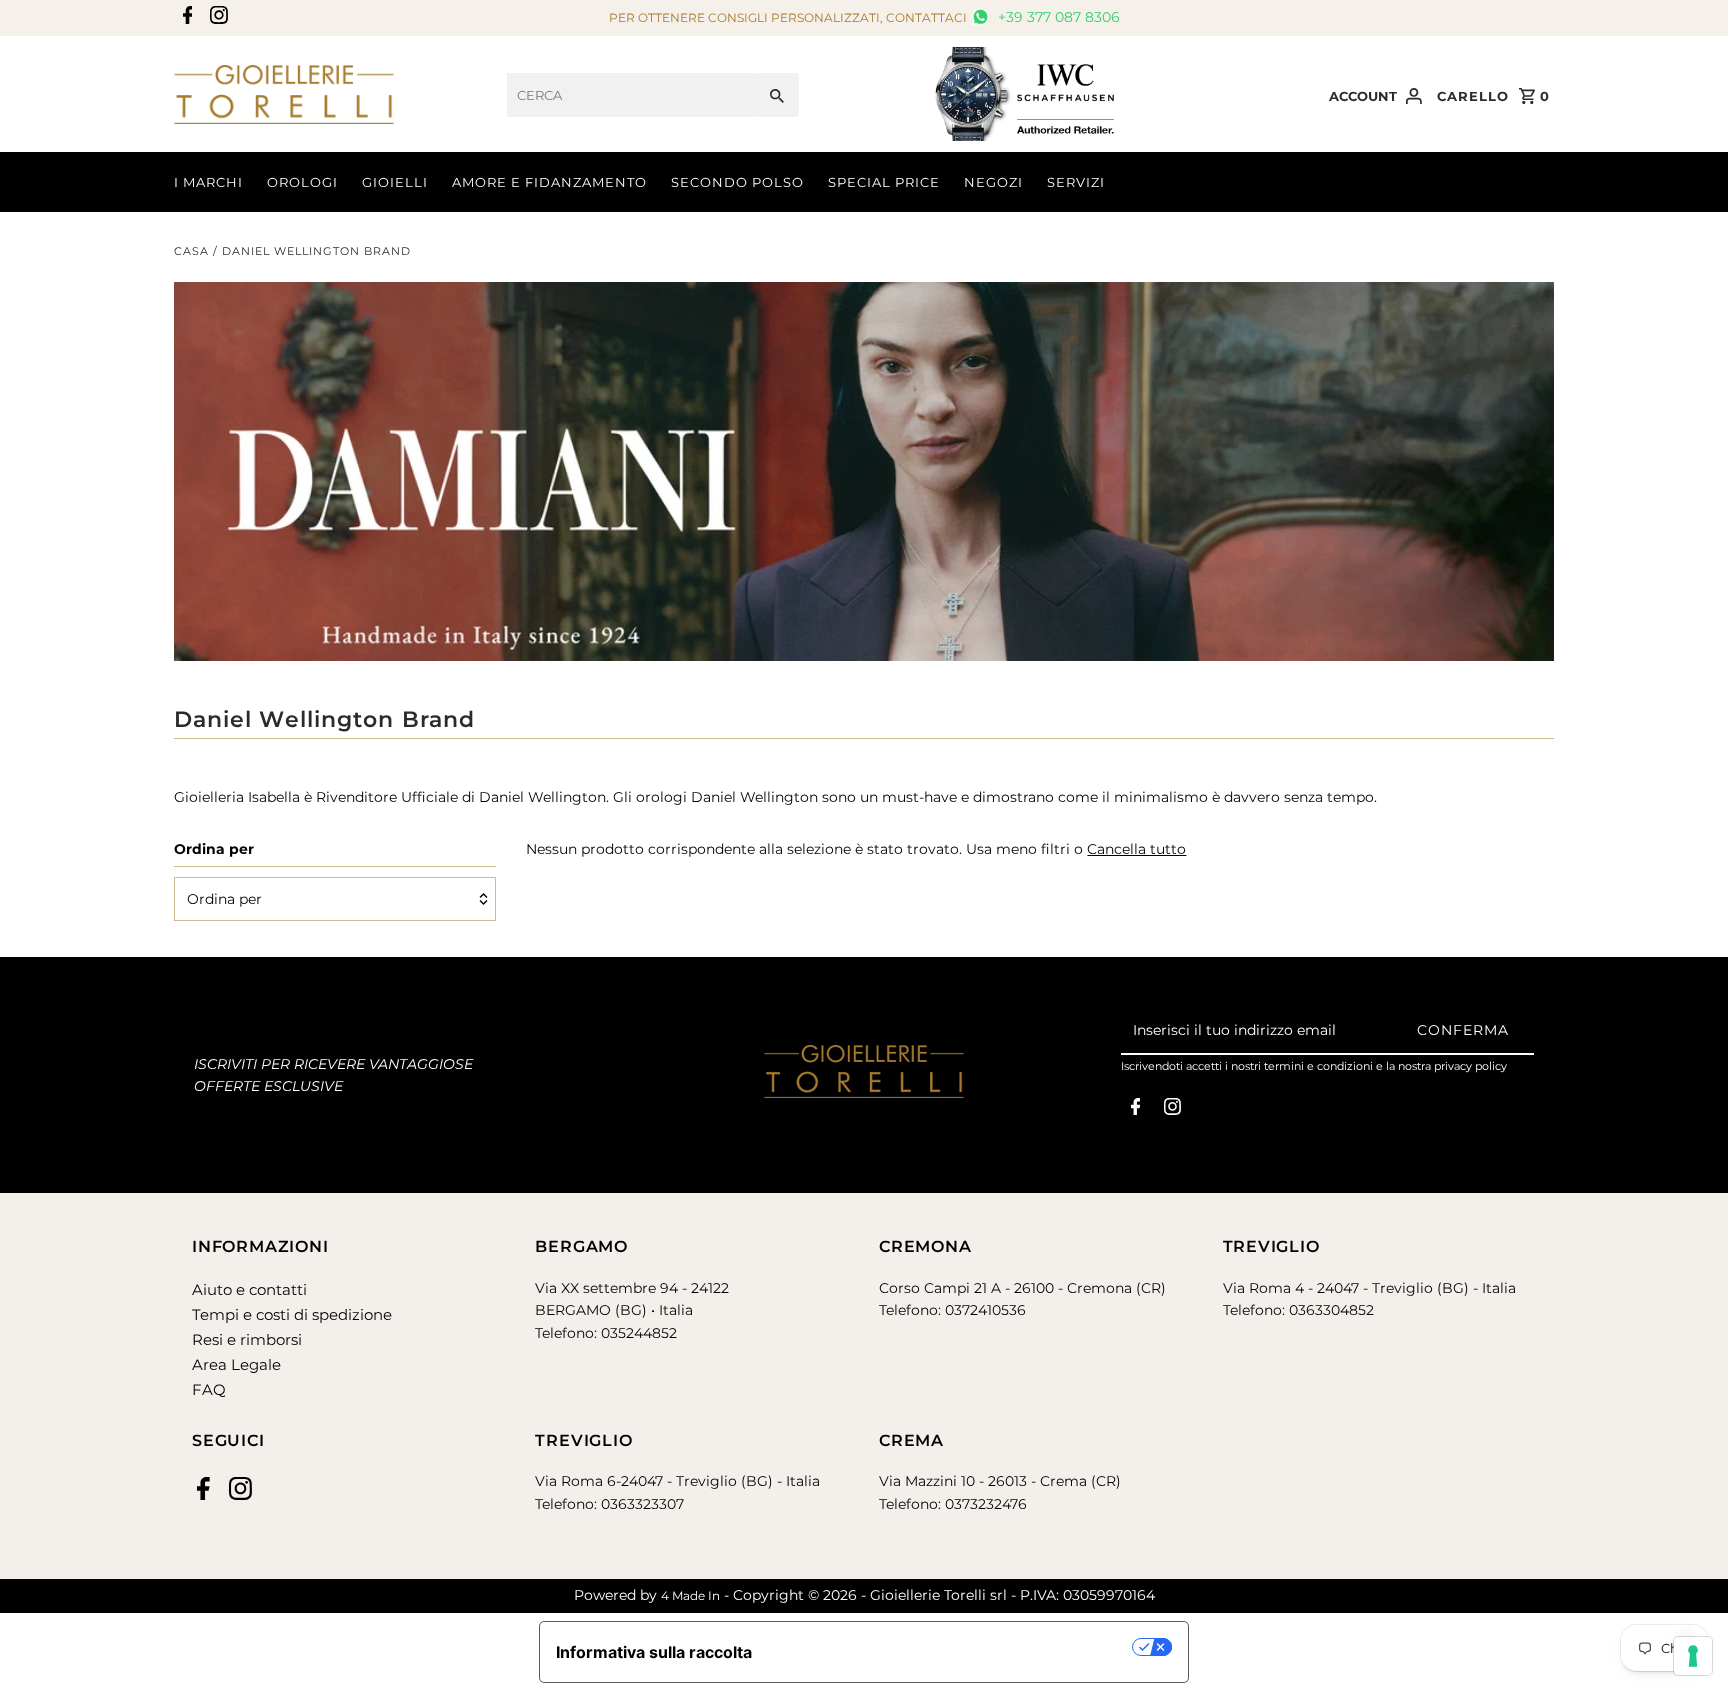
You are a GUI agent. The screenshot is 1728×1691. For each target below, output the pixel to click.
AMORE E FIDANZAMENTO (549, 182)
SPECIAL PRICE (884, 182)
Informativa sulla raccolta (654, 1652)
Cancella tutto (1136, 849)
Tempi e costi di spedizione (292, 1314)
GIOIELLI (395, 182)
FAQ (209, 1389)
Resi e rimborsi (247, 1339)
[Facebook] (185, 18)
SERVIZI (1076, 182)
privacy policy (1470, 1066)
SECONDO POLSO (737, 182)
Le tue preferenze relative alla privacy (952, 1647)
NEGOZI (993, 182)
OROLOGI (302, 182)
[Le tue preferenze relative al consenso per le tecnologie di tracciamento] (1693, 1656)
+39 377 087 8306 (1057, 17)
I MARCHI (208, 182)
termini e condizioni (1318, 1066)
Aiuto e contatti (249, 1289)
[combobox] (631, 95)
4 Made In (690, 1595)
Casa (191, 251)
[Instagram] (216, 18)
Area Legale (236, 1364)
